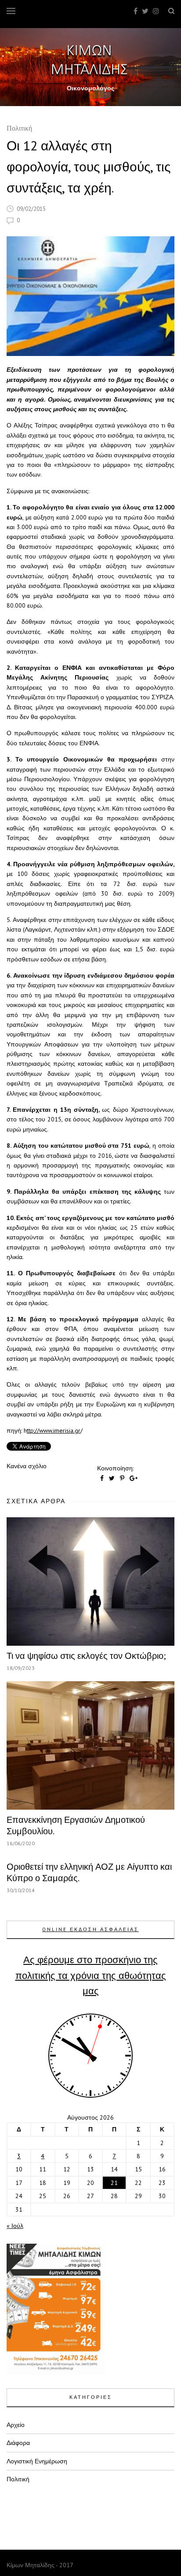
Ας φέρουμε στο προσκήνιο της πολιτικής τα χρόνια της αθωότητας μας (91, 1975)
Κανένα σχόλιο (27, 1466)
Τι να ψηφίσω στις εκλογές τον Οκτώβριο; (86, 1656)
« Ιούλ (15, 2226)
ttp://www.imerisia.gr (54, 1430)
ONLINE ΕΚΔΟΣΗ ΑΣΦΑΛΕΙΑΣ (90, 1929)
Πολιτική (19, 129)
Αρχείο (16, 2425)
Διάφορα (18, 2443)
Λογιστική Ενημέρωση (37, 2461)
